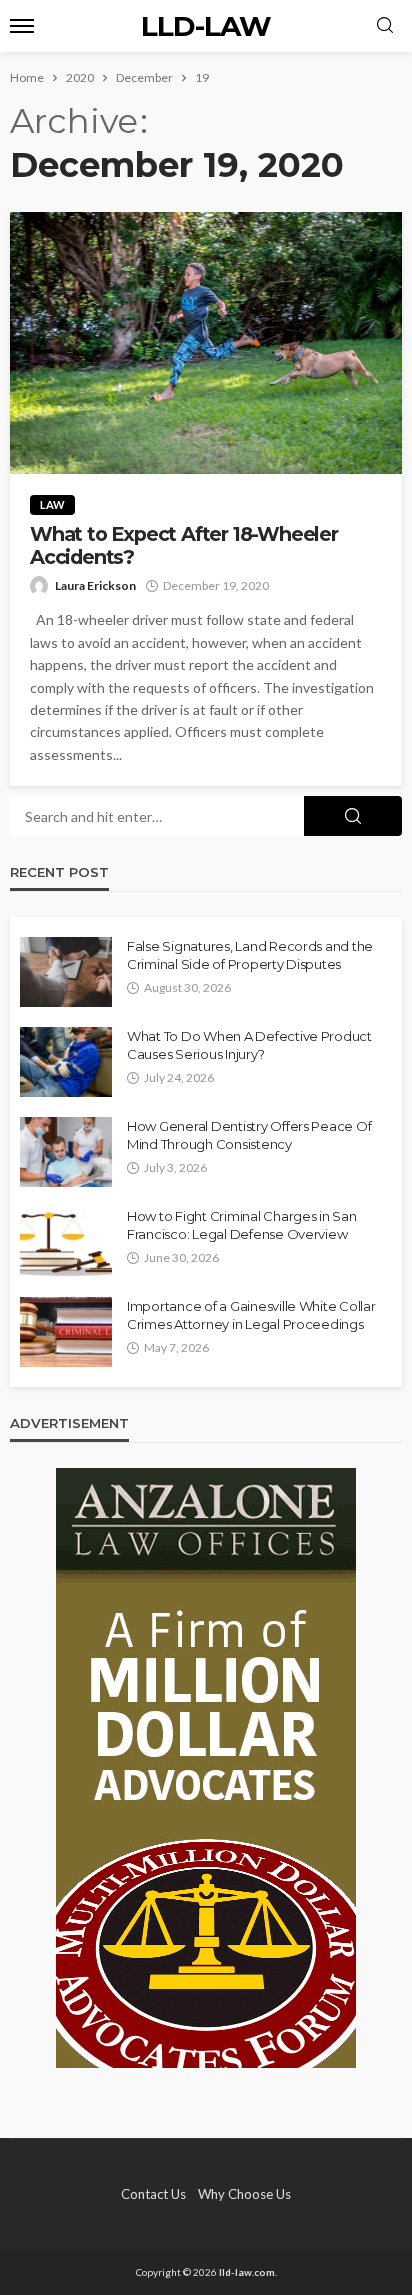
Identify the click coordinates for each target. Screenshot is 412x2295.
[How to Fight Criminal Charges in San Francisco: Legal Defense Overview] (66, 1242)
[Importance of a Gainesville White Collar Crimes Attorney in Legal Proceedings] (66, 1332)
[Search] (385, 26)
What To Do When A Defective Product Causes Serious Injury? (249, 1045)
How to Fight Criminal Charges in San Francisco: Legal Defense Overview (242, 1225)
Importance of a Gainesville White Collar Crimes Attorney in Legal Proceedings (251, 1315)
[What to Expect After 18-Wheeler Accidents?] (206, 343)
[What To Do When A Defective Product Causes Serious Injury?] (66, 1062)
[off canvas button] (22, 26)
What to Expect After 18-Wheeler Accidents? (184, 546)
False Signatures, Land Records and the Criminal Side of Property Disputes (250, 955)
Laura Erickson (95, 585)
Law (52, 504)
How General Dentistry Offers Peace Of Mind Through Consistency (249, 1135)
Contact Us (153, 2194)
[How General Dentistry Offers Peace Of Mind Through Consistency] (66, 1152)
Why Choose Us (244, 2194)
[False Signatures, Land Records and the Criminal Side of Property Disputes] (66, 972)
